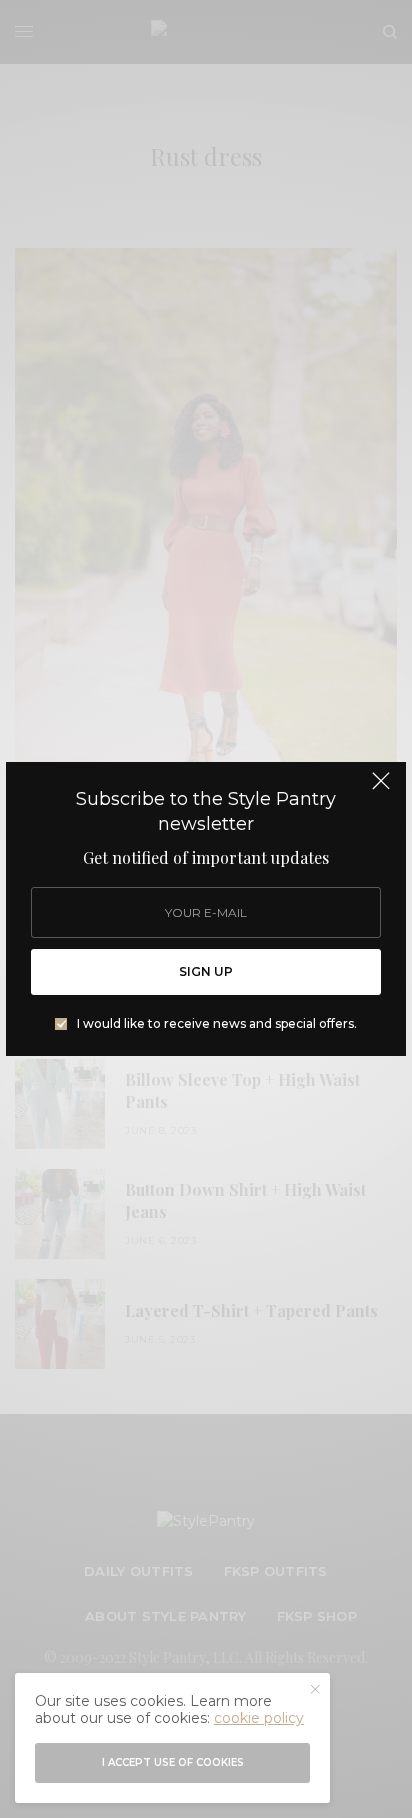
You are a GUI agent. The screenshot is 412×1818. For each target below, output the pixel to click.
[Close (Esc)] (381, 789)
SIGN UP (206, 971)
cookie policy (259, 1718)
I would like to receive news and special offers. (217, 1024)
